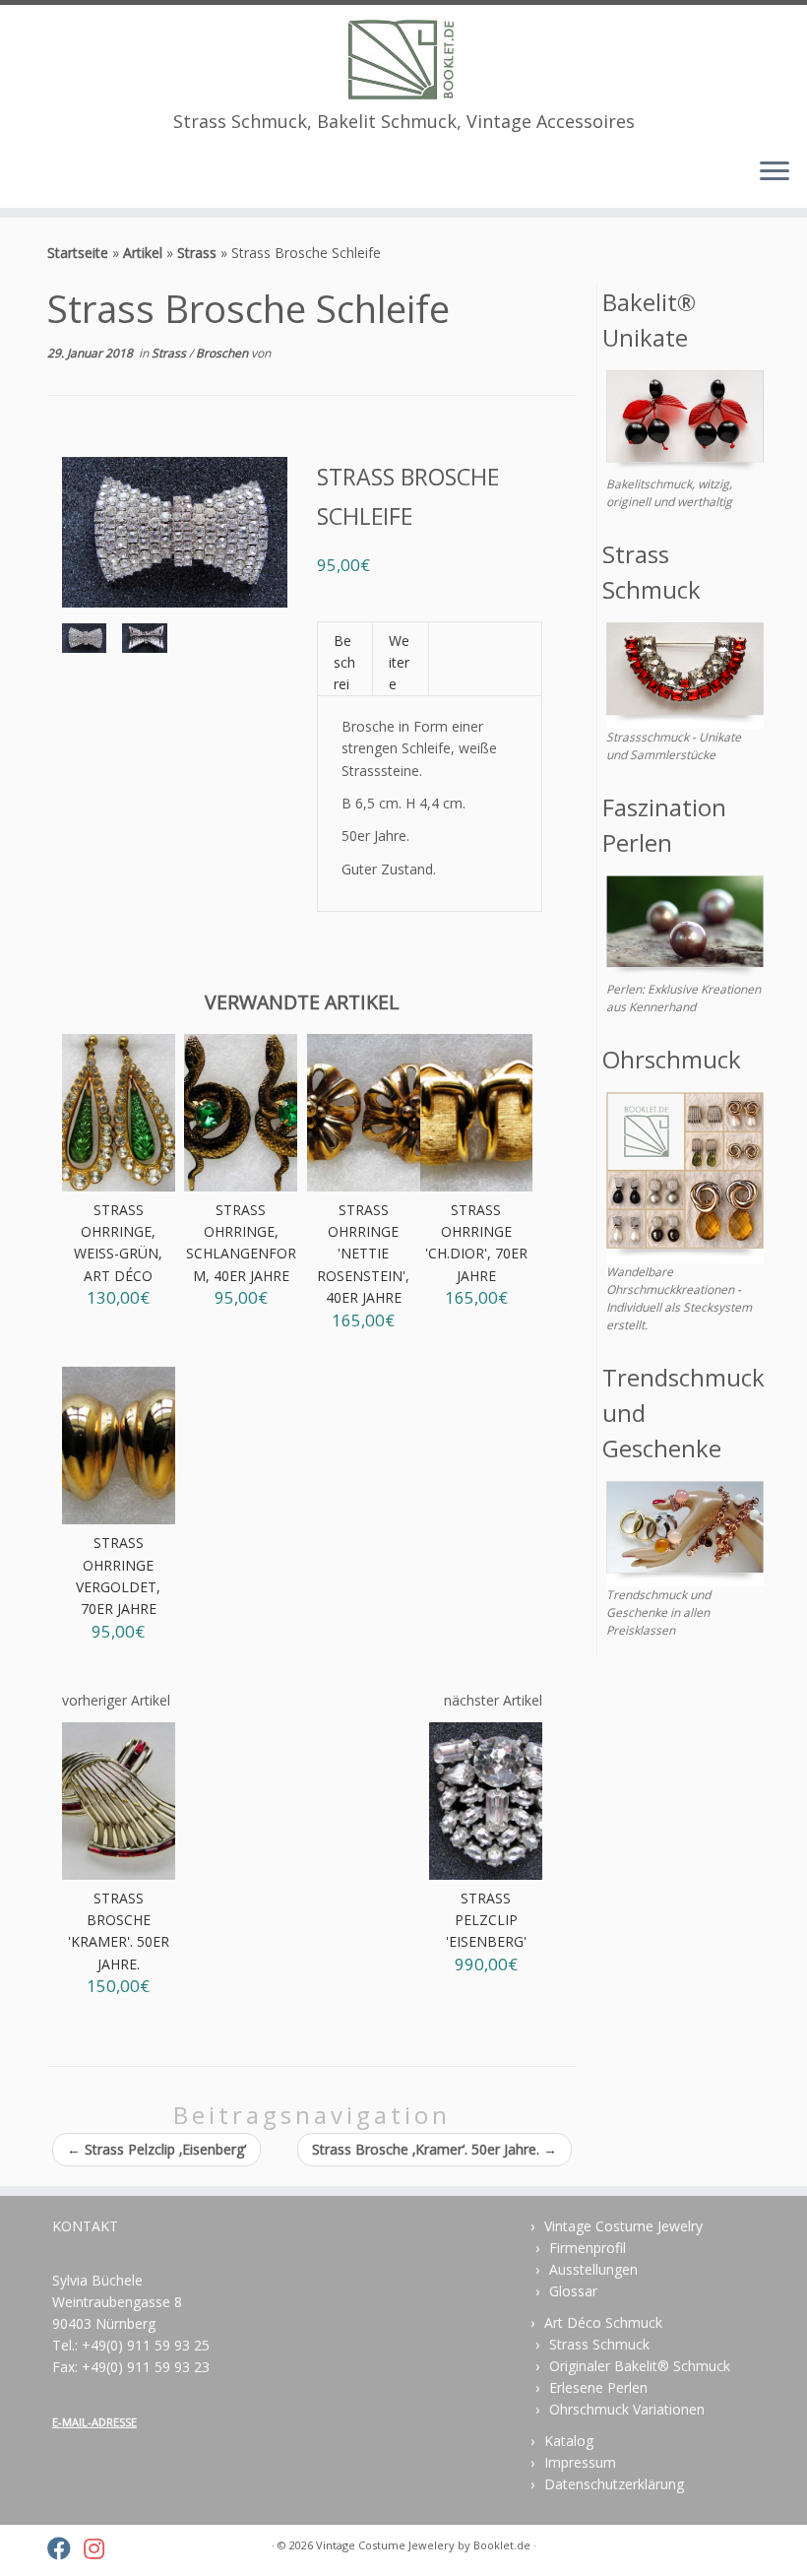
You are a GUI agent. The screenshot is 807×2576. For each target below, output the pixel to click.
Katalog (569, 2441)
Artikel (143, 253)
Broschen (223, 353)
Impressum (580, 2462)
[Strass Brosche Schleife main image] (84, 642)
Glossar (573, 2291)
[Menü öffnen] (775, 172)
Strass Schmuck (599, 2344)
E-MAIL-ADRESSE (94, 2422)
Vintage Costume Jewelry (623, 2226)
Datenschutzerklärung (614, 2484)
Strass (197, 253)
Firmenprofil (588, 2248)
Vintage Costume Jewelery (385, 2545)
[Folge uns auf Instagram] (100, 2548)
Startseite (78, 253)
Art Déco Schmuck (603, 2322)
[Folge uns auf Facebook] (65, 2548)
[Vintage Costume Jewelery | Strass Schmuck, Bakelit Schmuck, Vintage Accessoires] (403, 58)
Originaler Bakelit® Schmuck (640, 2366)
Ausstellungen (593, 2269)
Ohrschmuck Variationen (627, 2409)
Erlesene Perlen (598, 2387)
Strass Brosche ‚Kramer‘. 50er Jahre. (435, 2149)
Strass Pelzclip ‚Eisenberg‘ (156, 2149)
